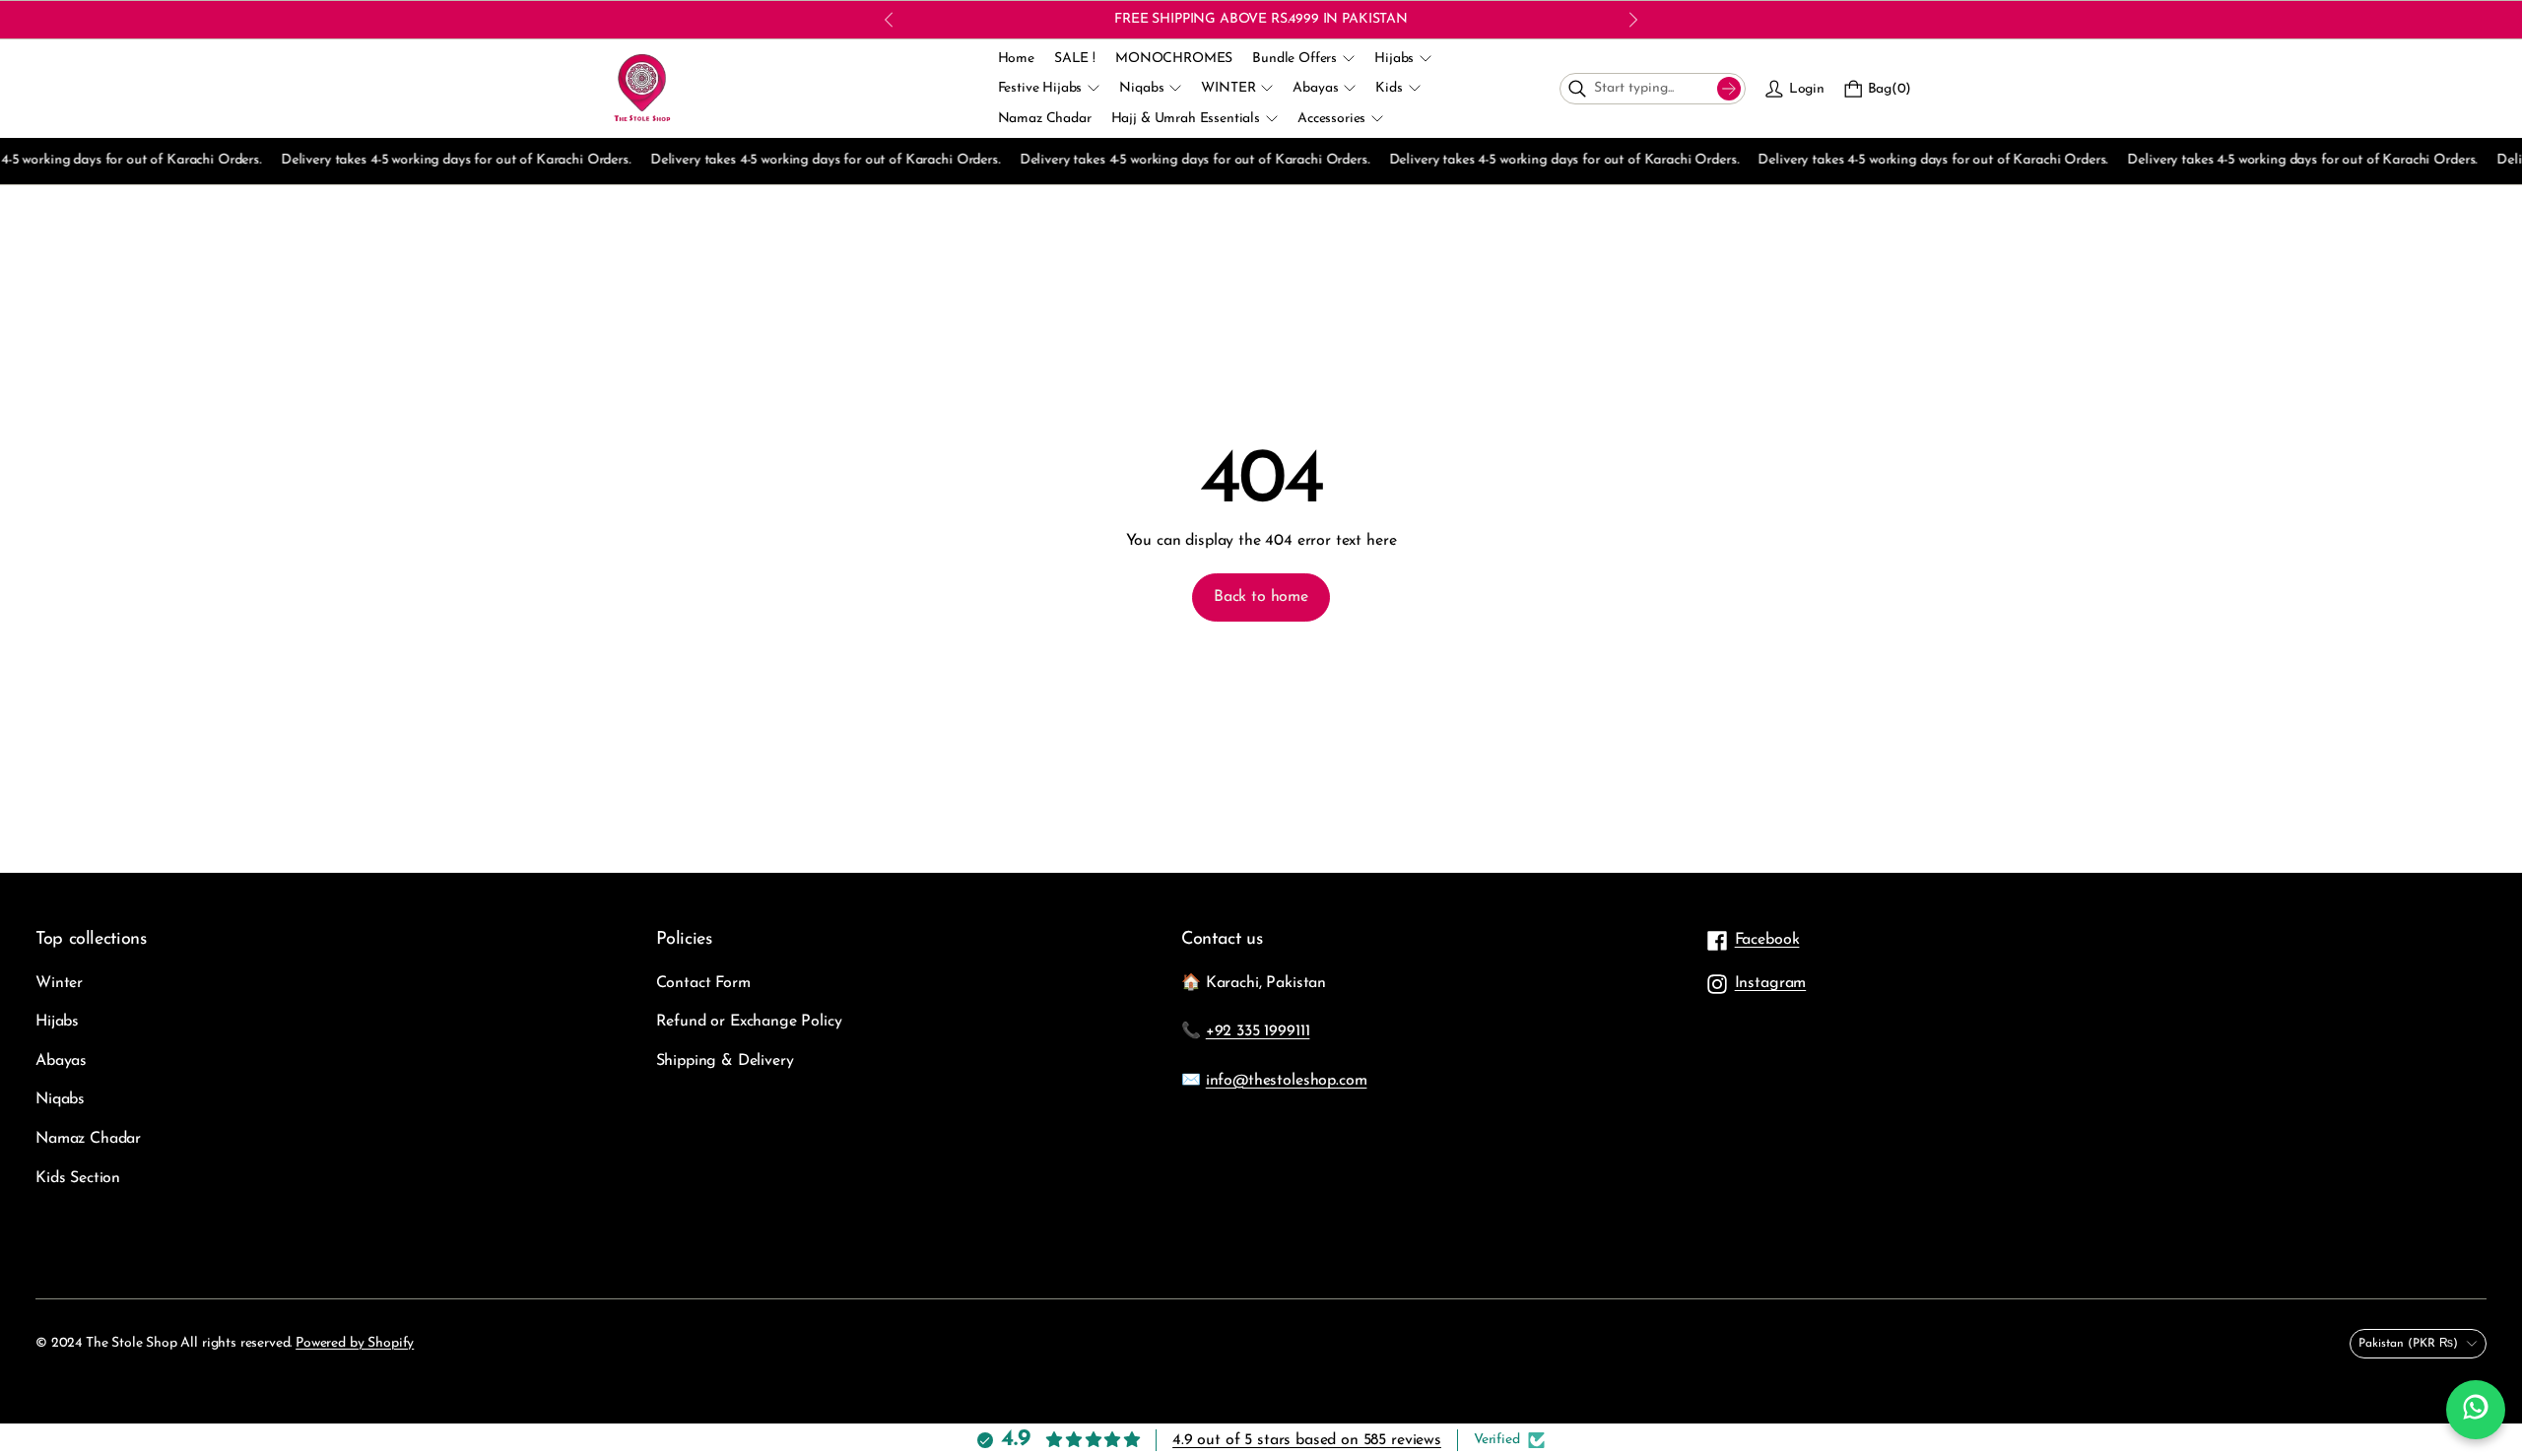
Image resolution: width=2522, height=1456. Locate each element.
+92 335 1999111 (1258, 1031)
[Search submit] (1729, 89)
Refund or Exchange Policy (749, 1022)
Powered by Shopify (355, 1343)
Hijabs (57, 1022)
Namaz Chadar (88, 1139)
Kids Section (78, 1178)
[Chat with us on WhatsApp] (2476, 1410)
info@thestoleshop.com (1287, 1081)
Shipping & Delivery (725, 1061)
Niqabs (60, 1099)
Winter (59, 983)
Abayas (61, 1061)
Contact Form (703, 983)
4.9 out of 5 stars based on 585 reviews (1307, 1440)
